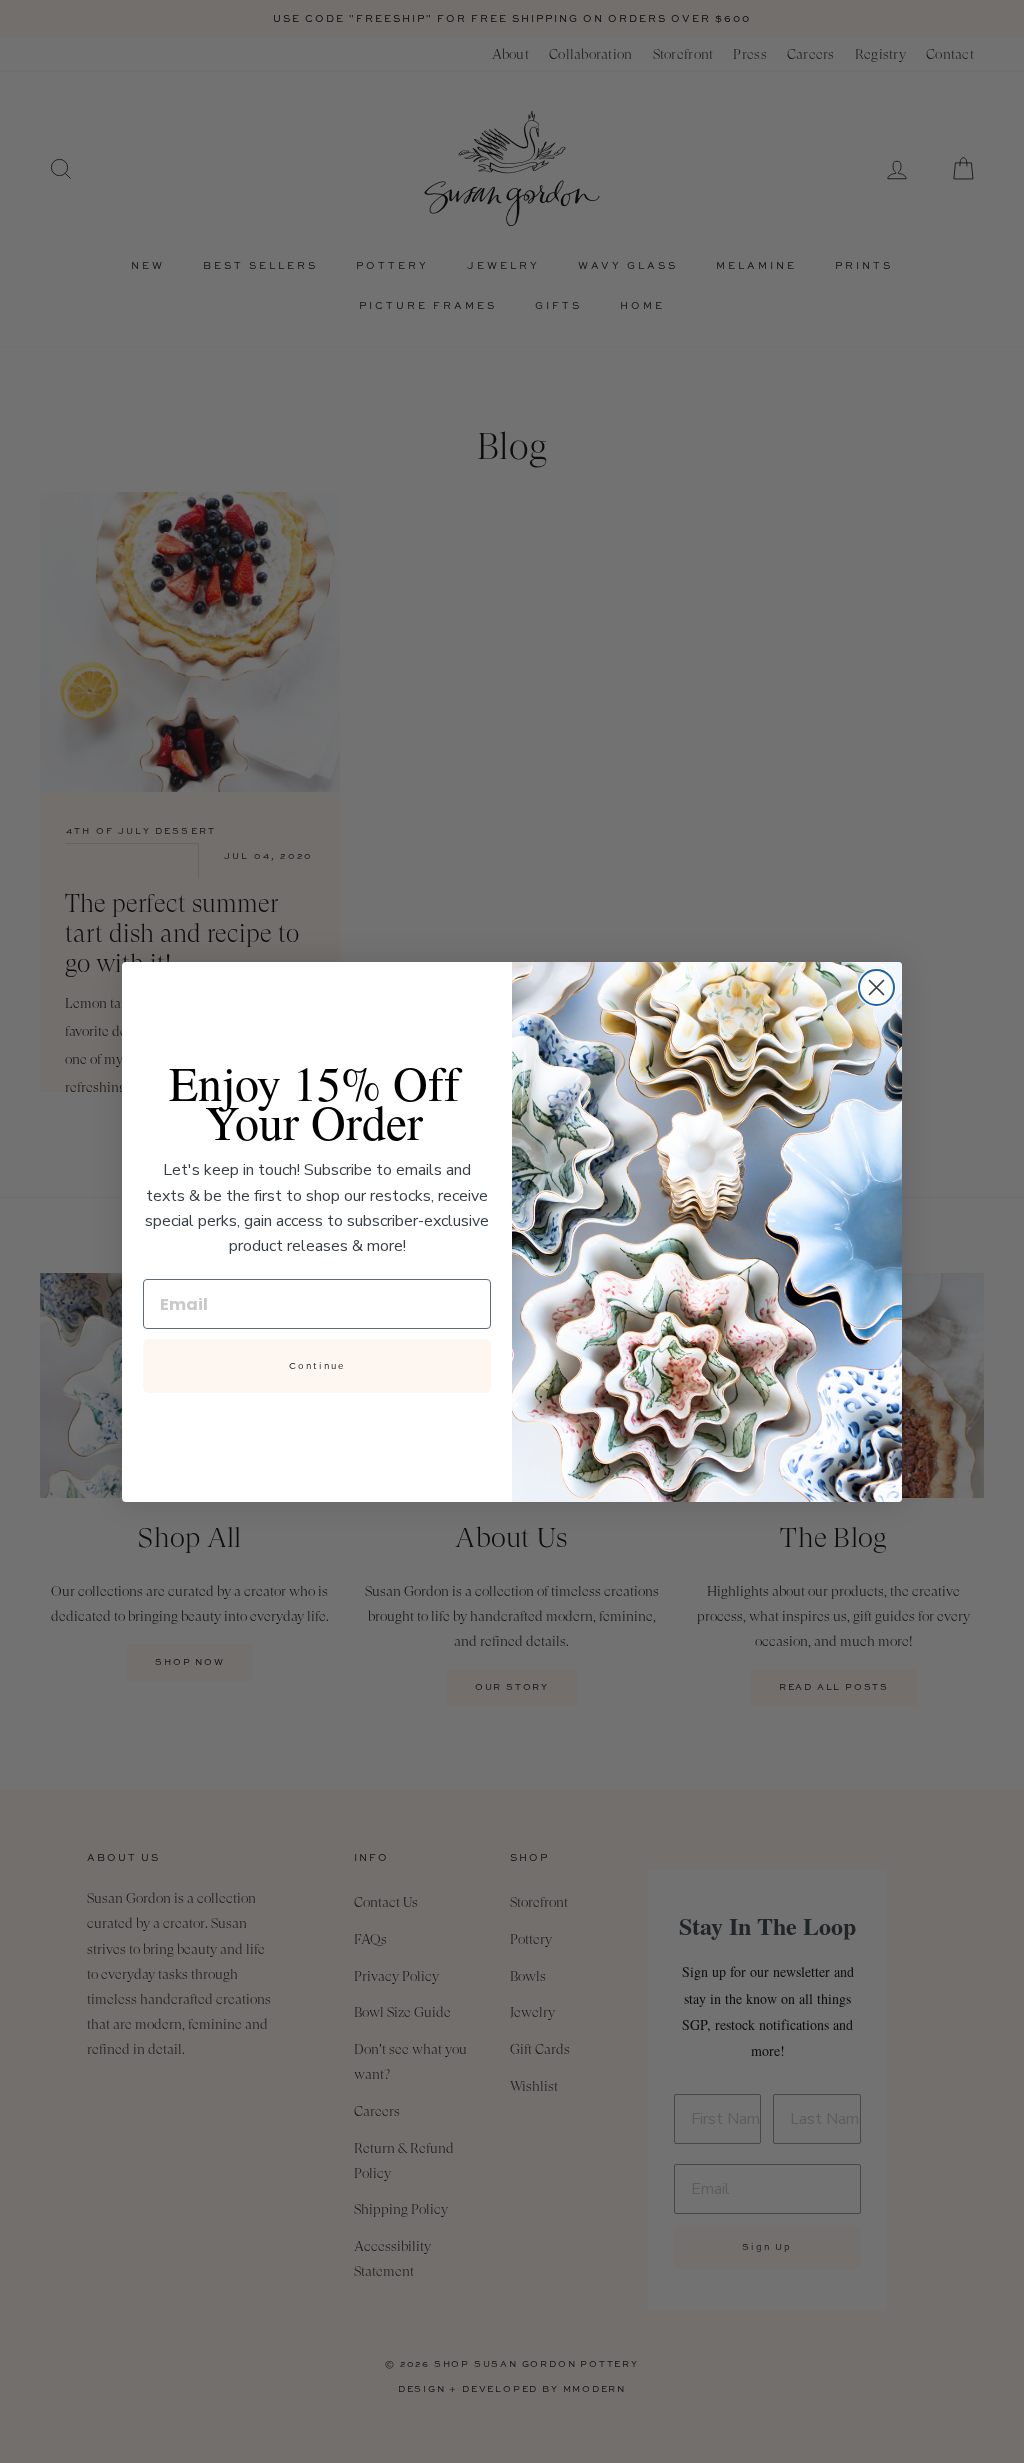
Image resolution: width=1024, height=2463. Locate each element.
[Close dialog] (876, 987)
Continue (317, 1366)
